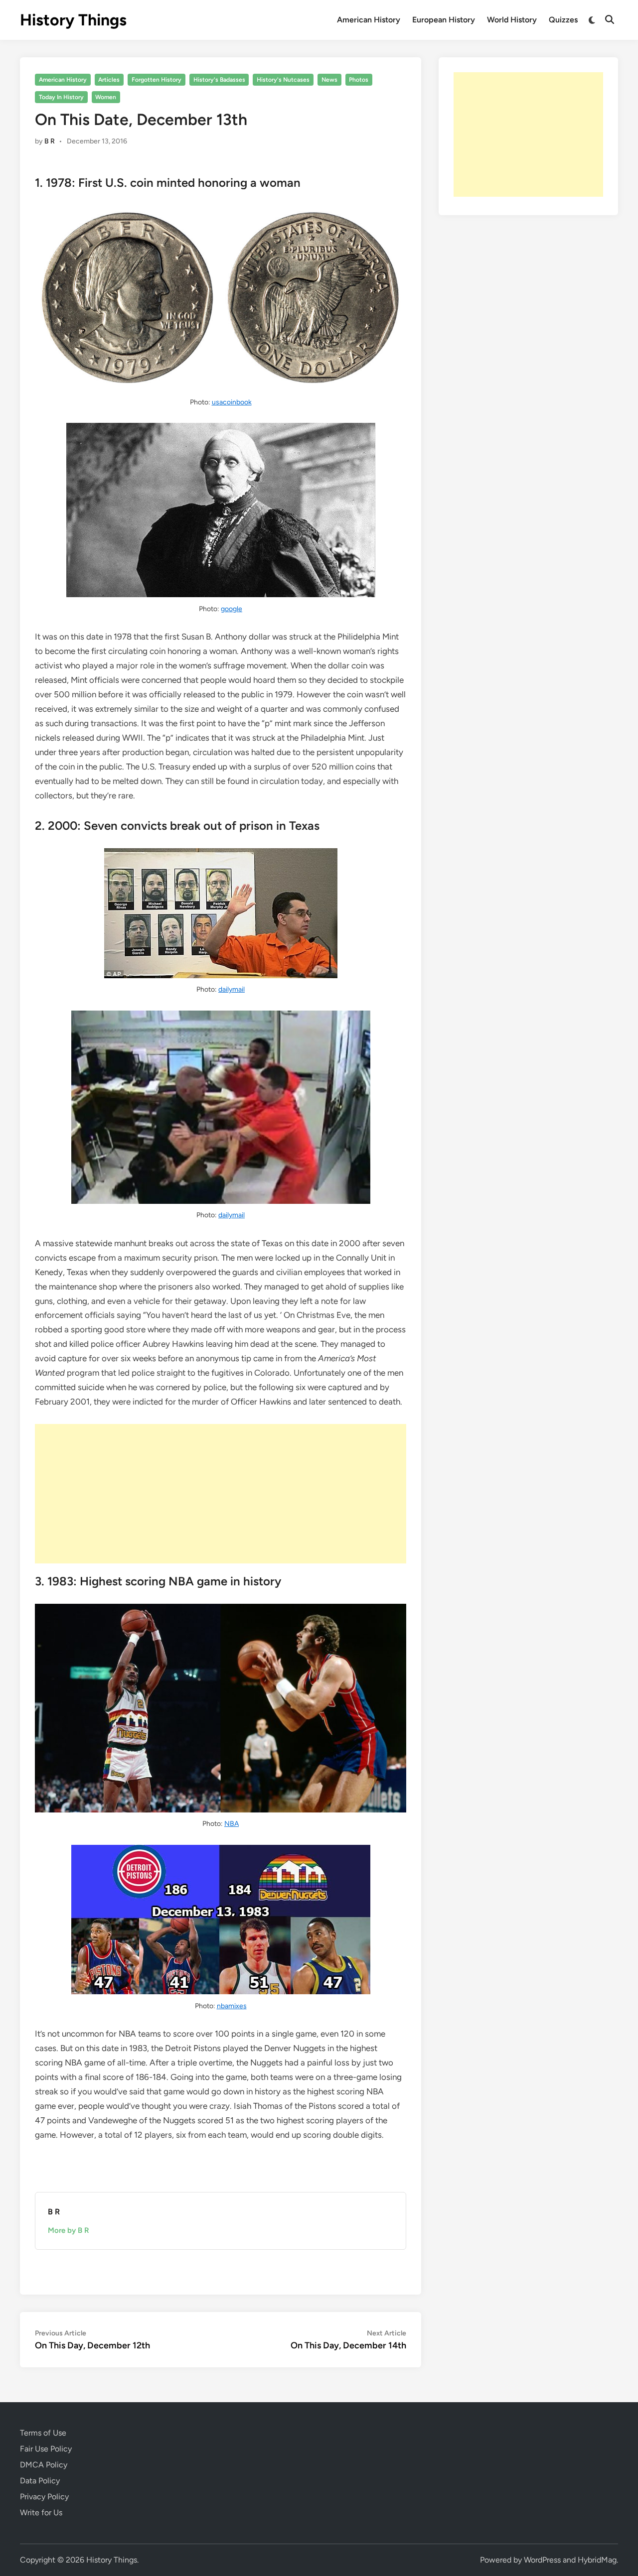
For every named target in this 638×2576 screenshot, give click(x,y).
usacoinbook (232, 402)
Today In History (61, 97)
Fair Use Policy (46, 2449)
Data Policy (40, 2481)
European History (444, 20)
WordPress (542, 2560)
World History (512, 20)
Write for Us (41, 2512)
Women (106, 97)
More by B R (69, 2230)
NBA (232, 1824)
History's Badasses (219, 80)
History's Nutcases (283, 80)
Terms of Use (43, 2433)
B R (50, 141)
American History (369, 20)
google (232, 609)
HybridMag (597, 2560)
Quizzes (563, 20)
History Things (73, 20)
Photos (359, 80)
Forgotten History (157, 80)
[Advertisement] (221, 1494)
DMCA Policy (44, 2465)
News (329, 80)
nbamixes (232, 2006)
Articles (109, 80)
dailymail (232, 989)
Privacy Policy (44, 2497)
